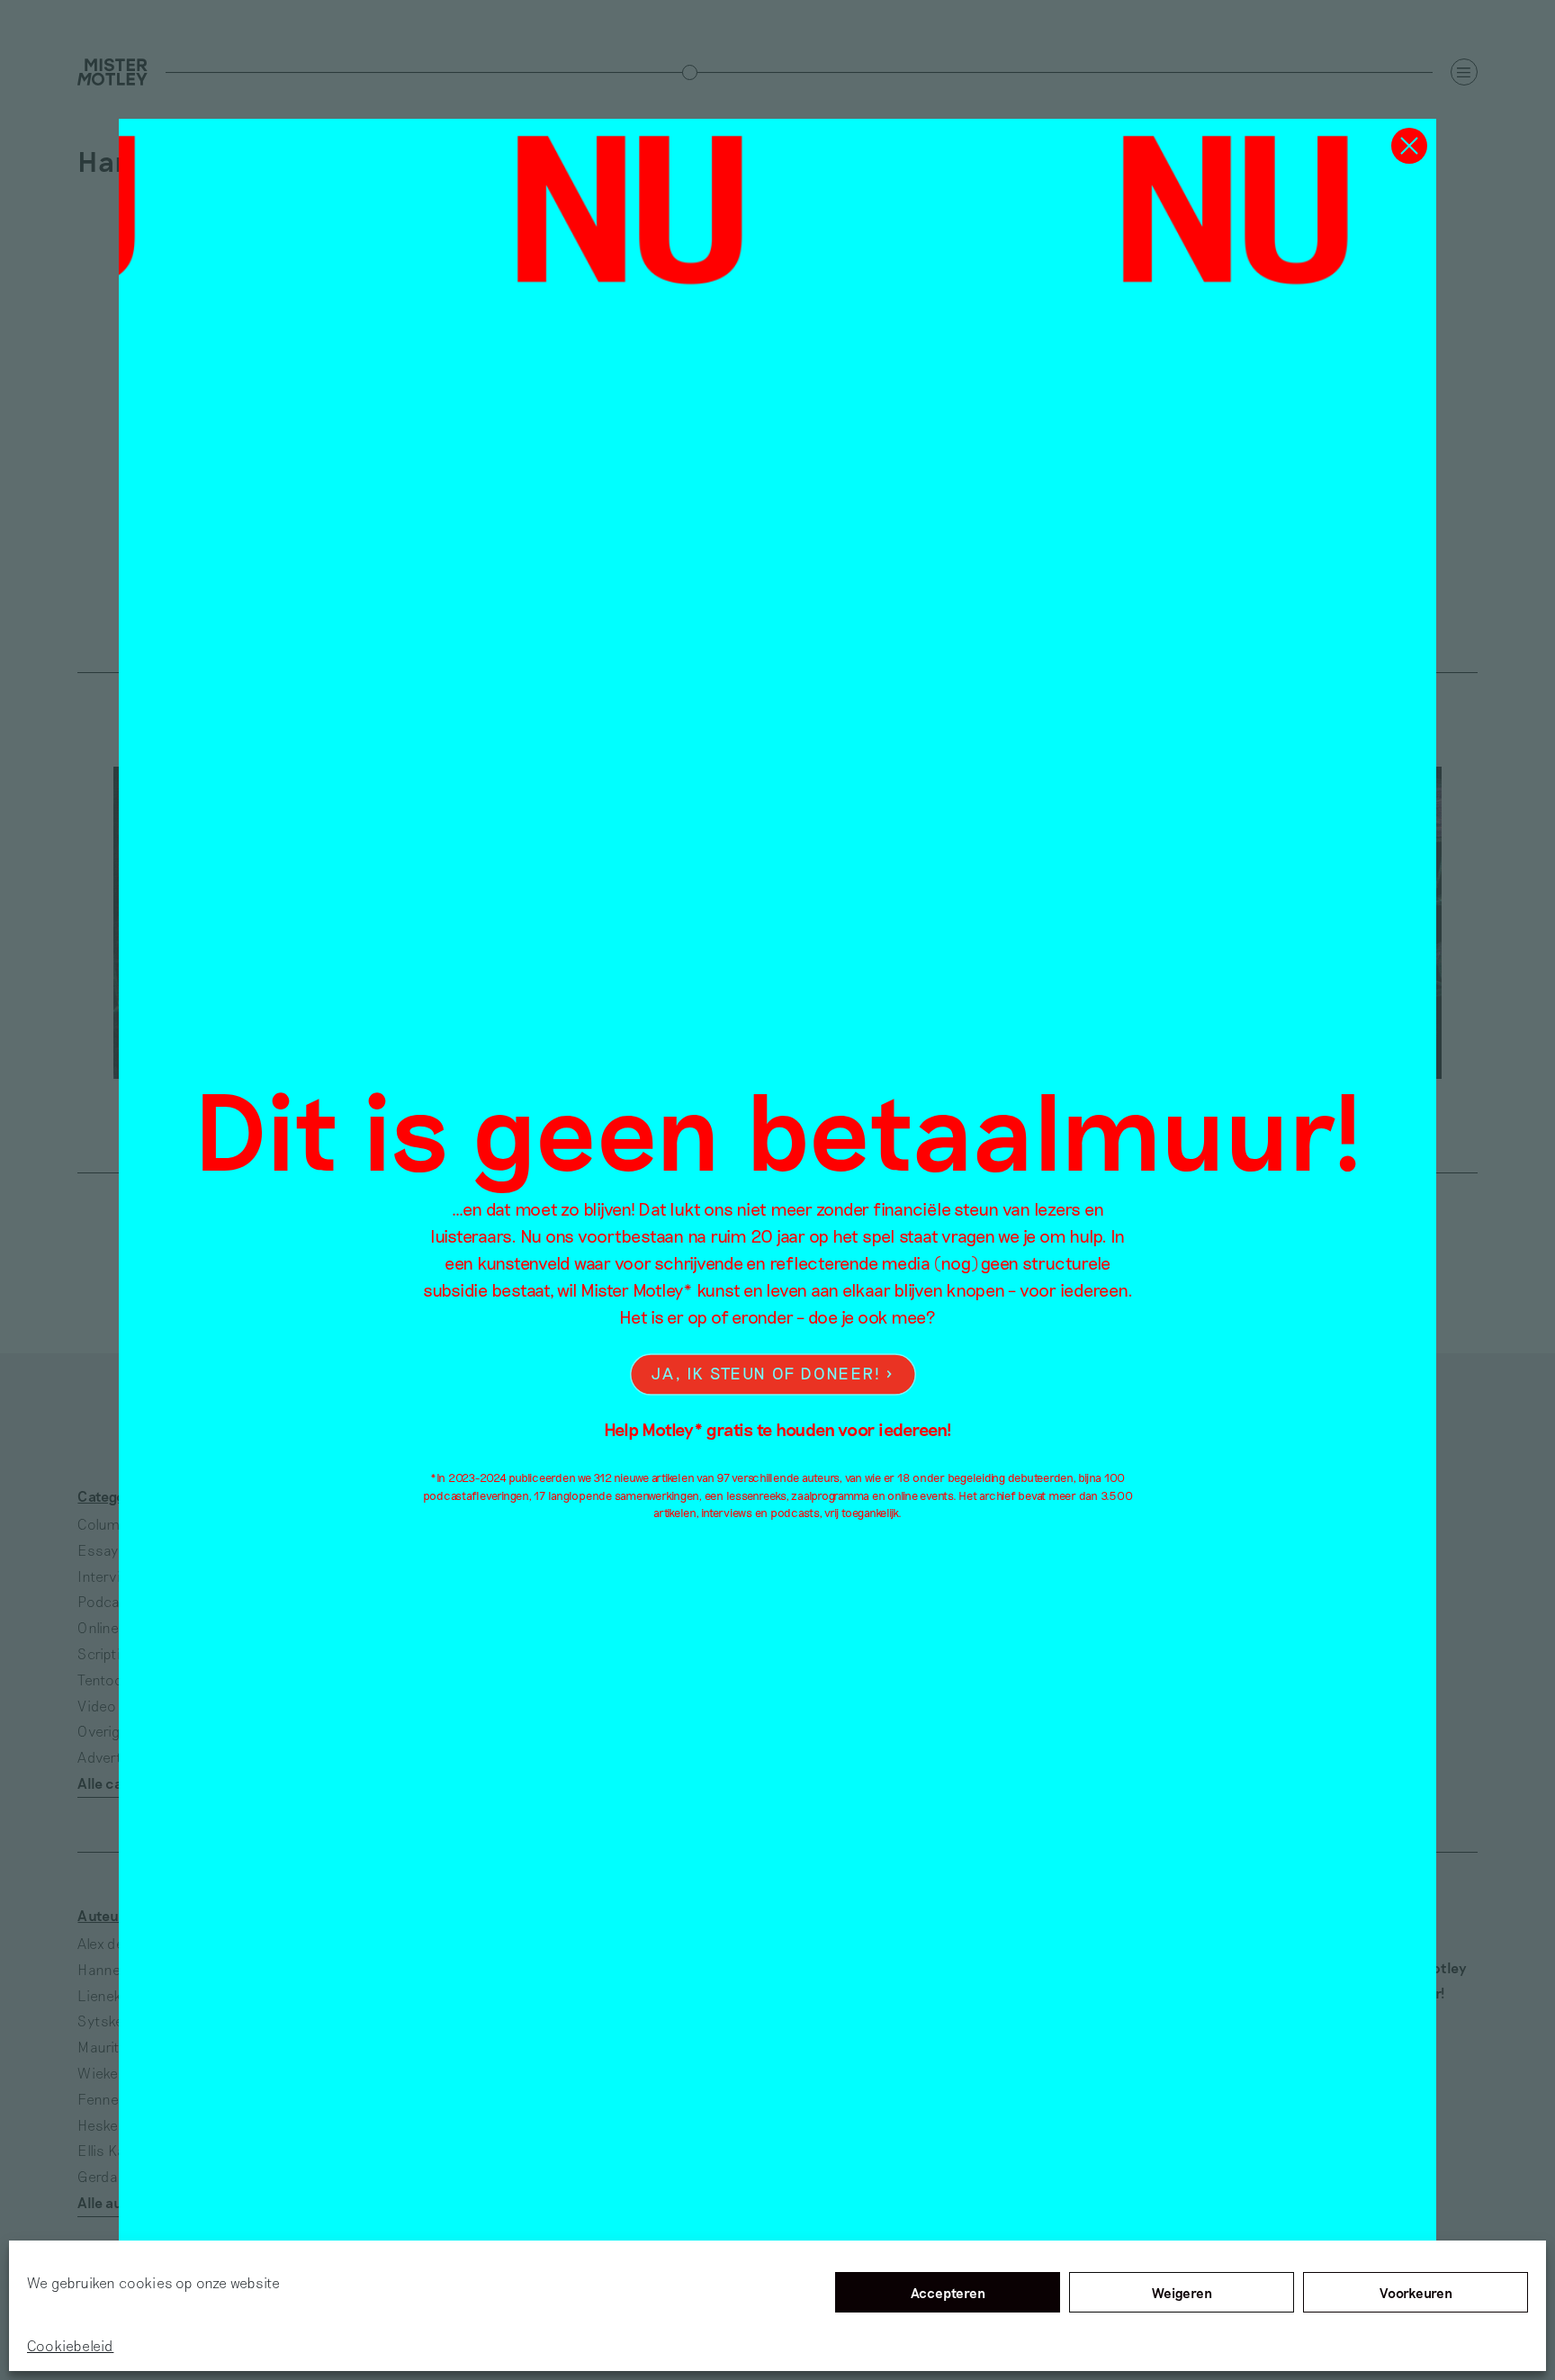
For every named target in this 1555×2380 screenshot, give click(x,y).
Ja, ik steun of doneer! (766, 1374)
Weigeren (1182, 2293)
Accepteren (948, 2293)
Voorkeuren (1416, 2293)
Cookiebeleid (70, 2345)
